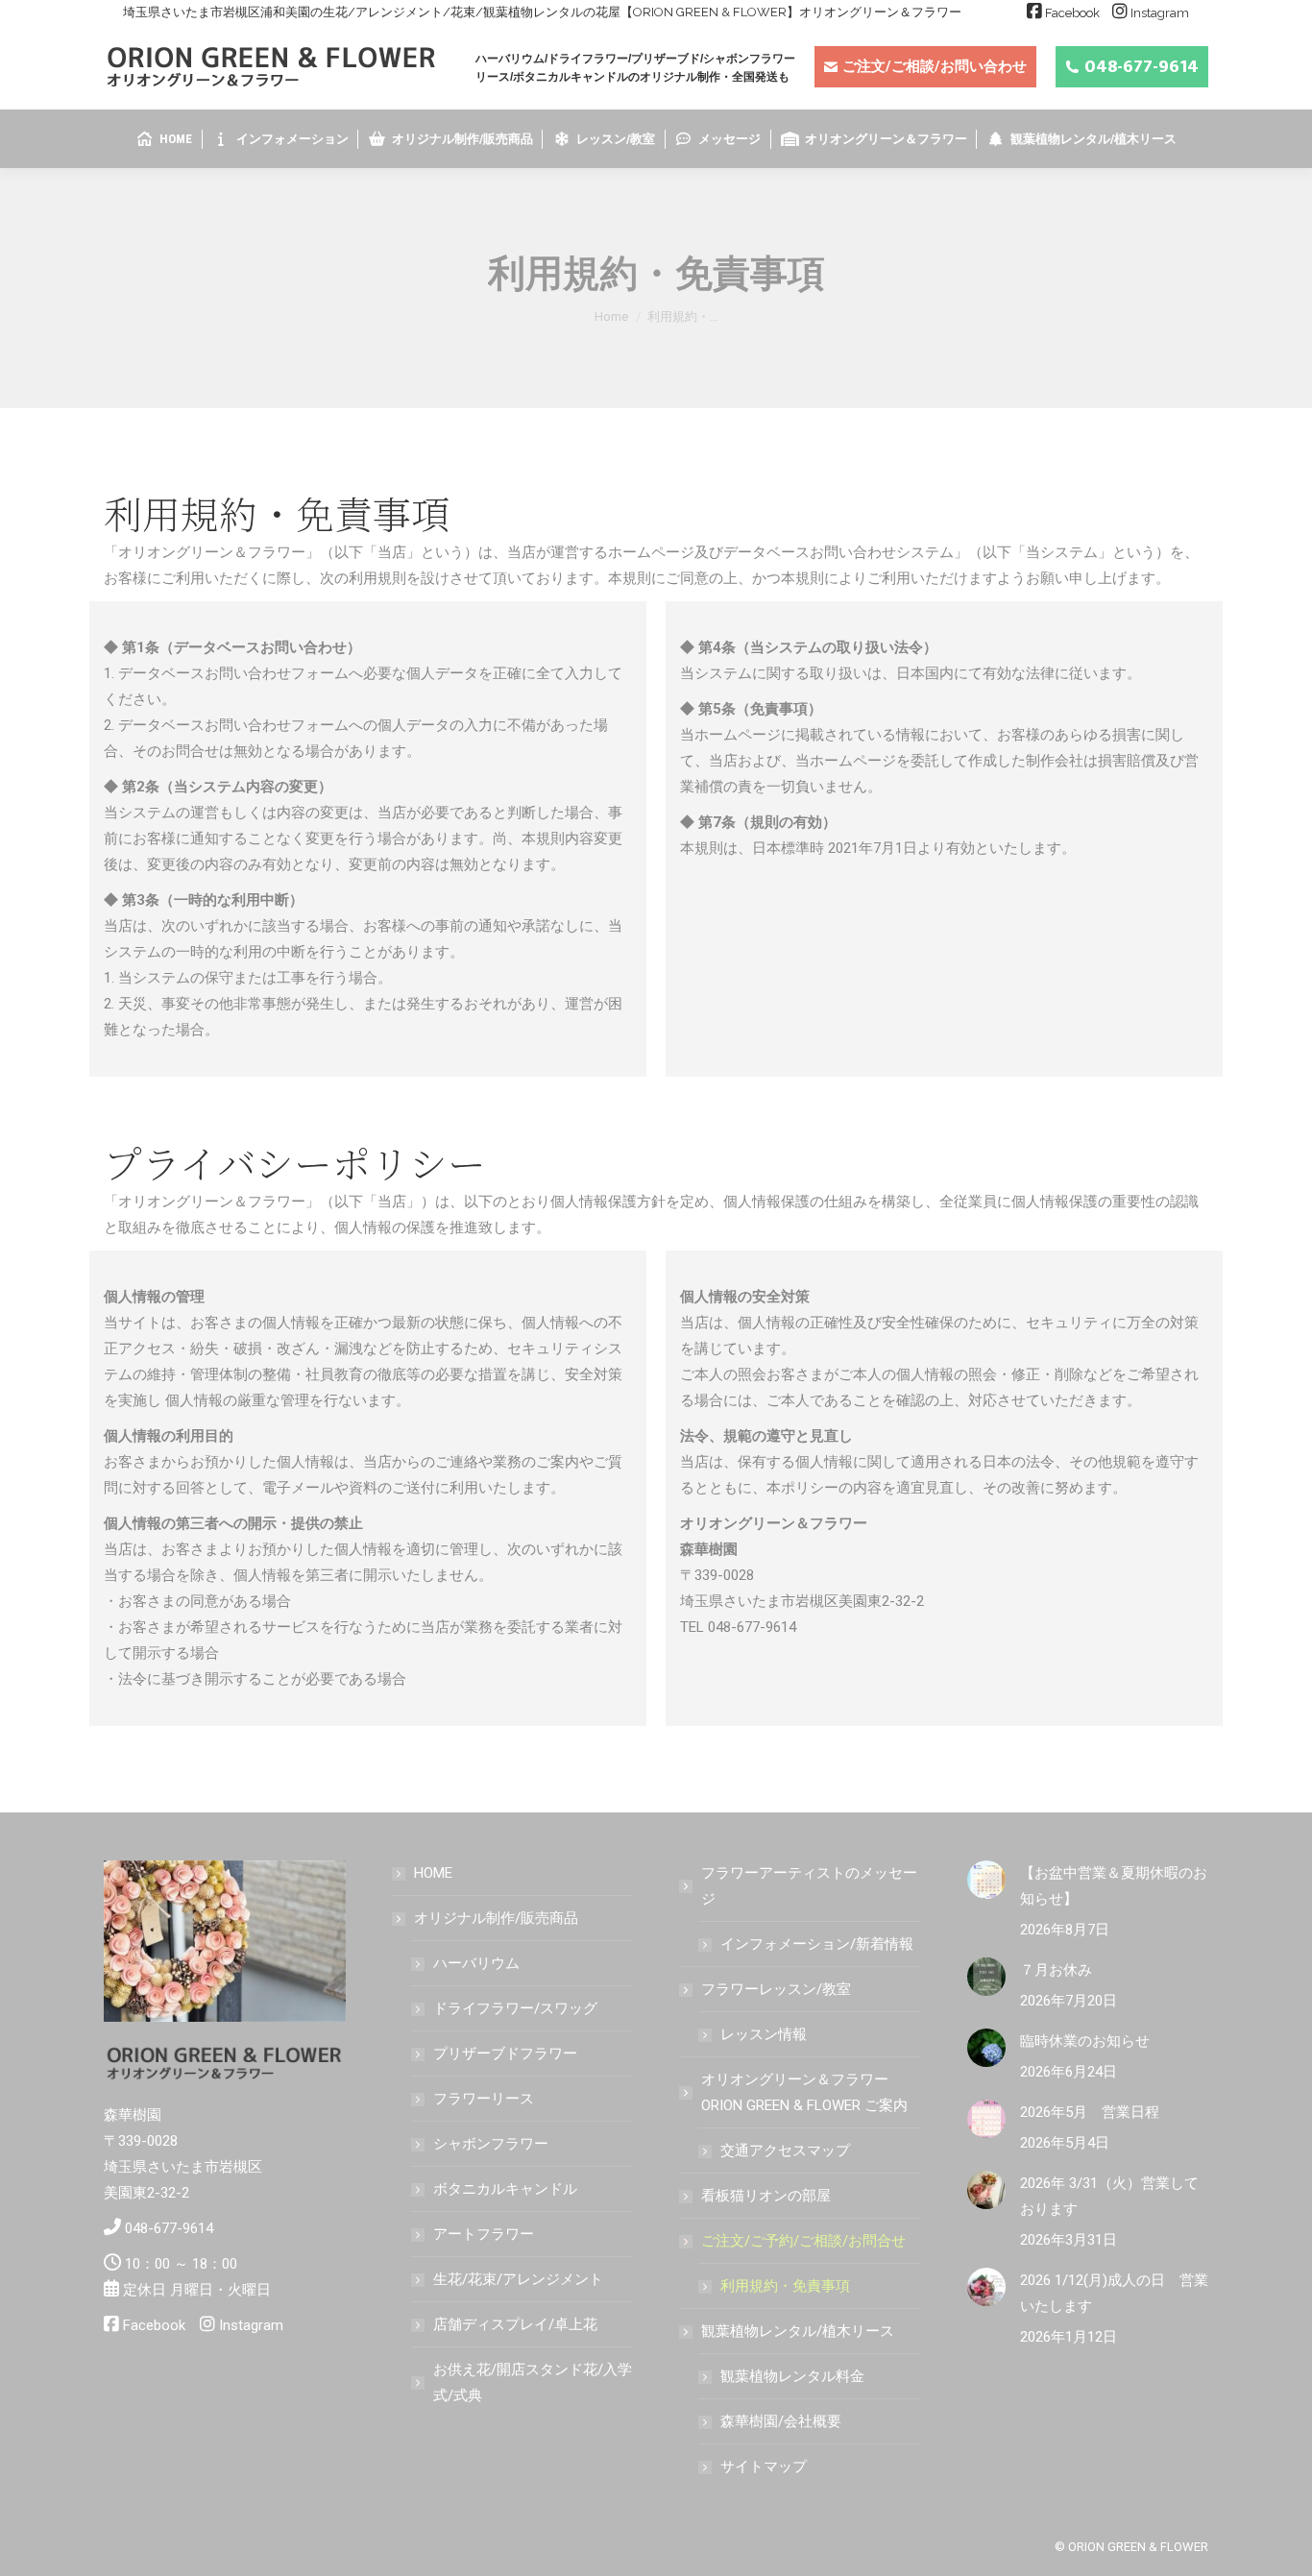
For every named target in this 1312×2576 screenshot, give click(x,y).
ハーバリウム (476, 1963)
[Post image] (986, 1880)
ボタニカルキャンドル (505, 2189)
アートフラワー (484, 2234)
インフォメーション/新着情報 (817, 1944)
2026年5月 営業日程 (1090, 2112)
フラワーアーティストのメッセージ (809, 1886)
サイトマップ (764, 2467)
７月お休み (1056, 1970)
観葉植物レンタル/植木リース (798, 2331)
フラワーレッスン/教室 (776, 1989)
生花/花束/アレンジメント (518, 2279)
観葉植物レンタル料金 (792, 2376)
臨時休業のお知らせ (1085, 2041)
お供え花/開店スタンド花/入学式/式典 (533, 2382)
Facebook (1072, 13)
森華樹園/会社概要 (781, 2421)
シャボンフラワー (491, 2144)
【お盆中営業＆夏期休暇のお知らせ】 (1114, 1886)
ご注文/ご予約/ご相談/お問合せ (803, 2241)
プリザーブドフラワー (505, 2054)
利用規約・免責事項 (785, 2286)
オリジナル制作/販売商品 (496, 1918)
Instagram (1160, 13)
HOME (433, 1873)
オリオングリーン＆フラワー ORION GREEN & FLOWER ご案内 (804, 2092)
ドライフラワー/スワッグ (515, 2008)
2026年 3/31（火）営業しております (1109, 2196)
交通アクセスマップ (785, 2151)
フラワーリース (484, 2099)
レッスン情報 (764, 2034)
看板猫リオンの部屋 (766, 2196)
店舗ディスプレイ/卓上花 (515, 2324)
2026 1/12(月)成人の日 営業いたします (1114, 2293)
